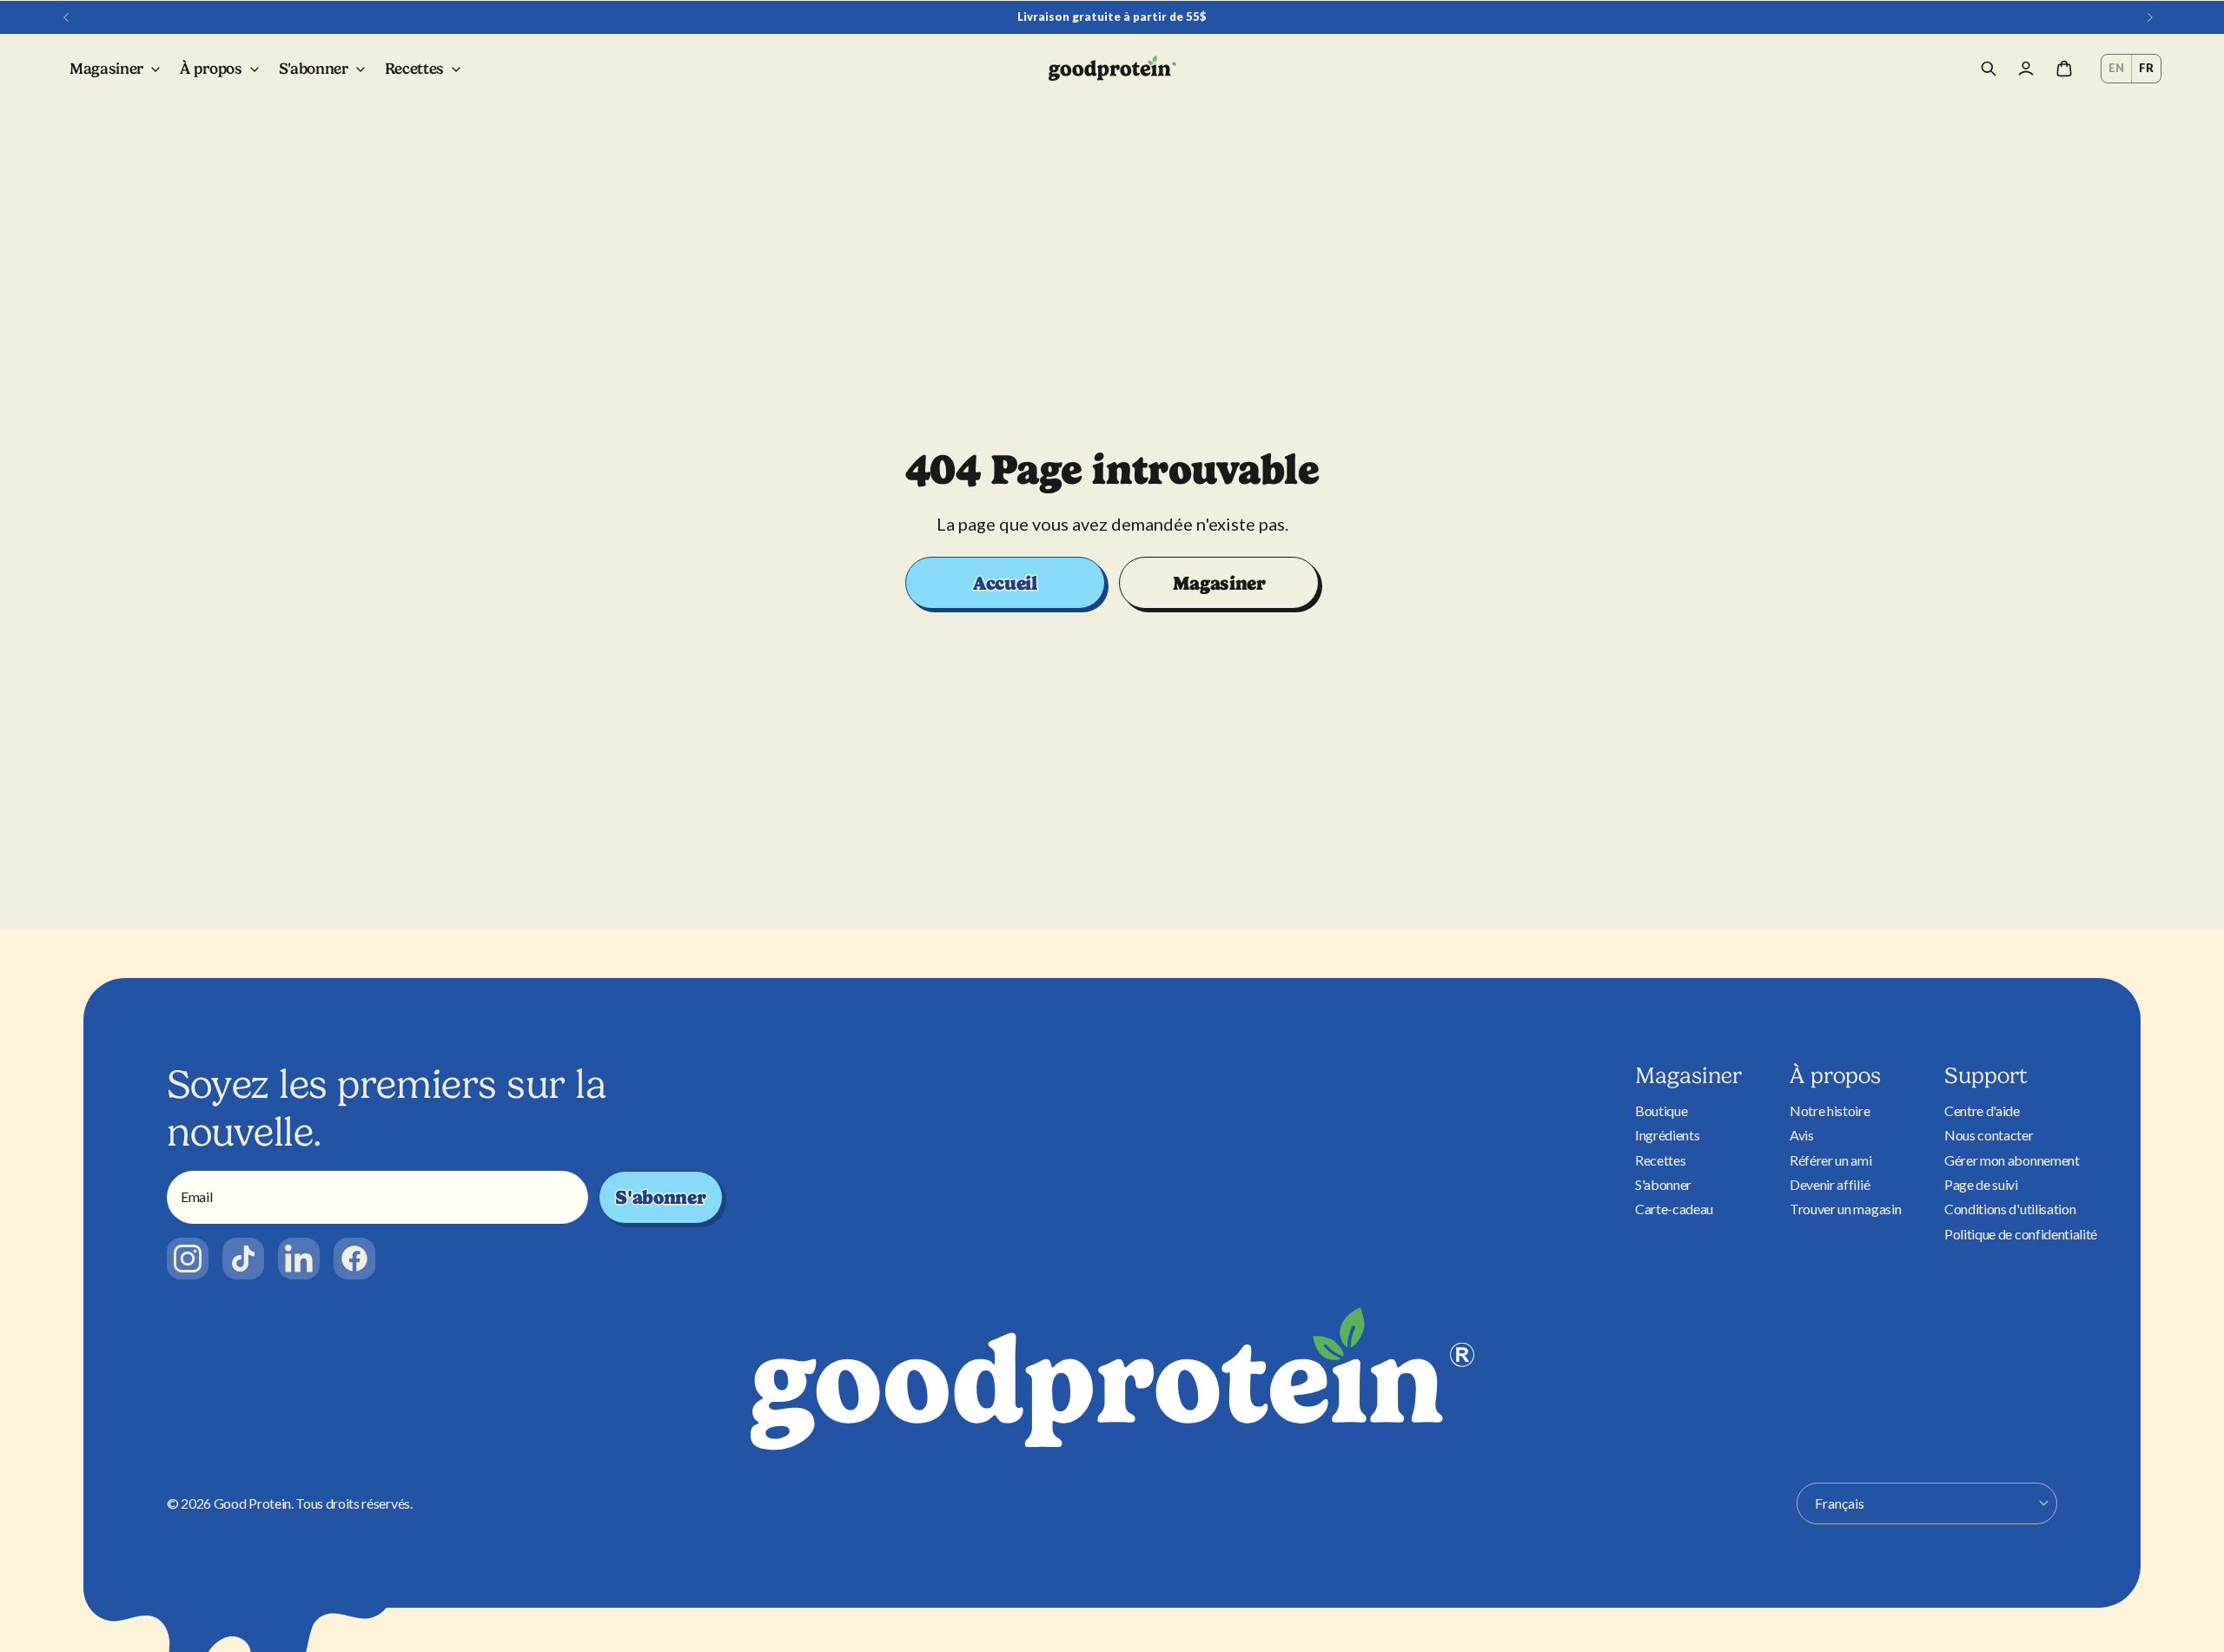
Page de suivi (1981, 1184)
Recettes (1660, 1160)
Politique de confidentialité (2021, 1234)
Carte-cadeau (1674, 1209)
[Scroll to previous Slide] (66, 17)
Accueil (1005, 583)
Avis (1802, 1135)
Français (1840, 1503)
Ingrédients (1667, 1135)
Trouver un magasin (1845, 1209)
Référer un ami (1831, 1160)
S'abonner (660, 1197)
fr (2146, 68)
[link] (188, 1259)
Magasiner (1219, 583)
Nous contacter (1989, 1135)
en (2116, 68)
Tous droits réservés (353, 1503)
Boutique (1661, 1110)
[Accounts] (2026, 69)
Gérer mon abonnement (2012, 1160)
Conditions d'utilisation (2010, 1209)
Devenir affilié (1830, 1184)
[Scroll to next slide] (2150, 17)
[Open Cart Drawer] (2064, 69)
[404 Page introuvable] (1112, 69)
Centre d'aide (1982, 1110)
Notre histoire (1830, 1110)
